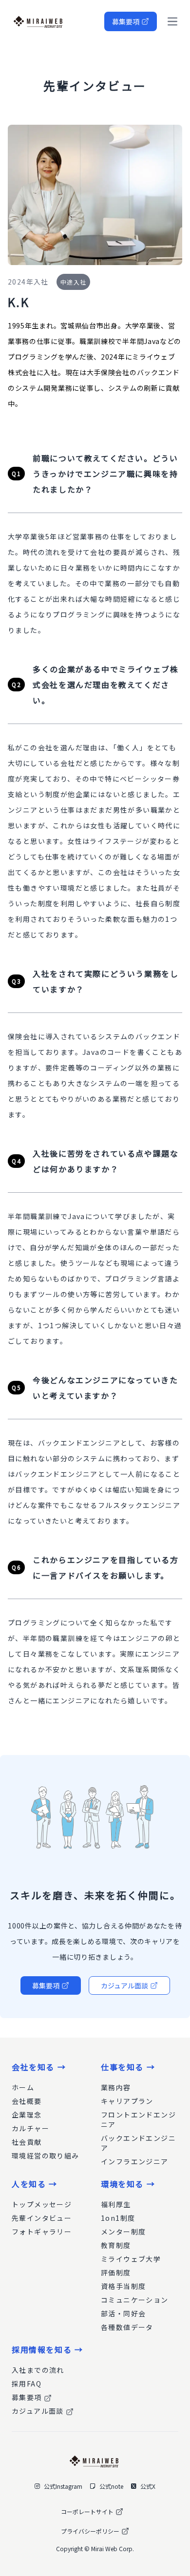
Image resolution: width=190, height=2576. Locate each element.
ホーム (23, 2087)
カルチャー (30, 2128)
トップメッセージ (42, 2204)
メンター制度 (123, 2232)
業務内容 (116, 2087)
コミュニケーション (135, 2300)
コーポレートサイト (87, 2511)
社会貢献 (27, 2142)
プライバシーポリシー (90, 2531)
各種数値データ (127, 2327)
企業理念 (27, 2115)
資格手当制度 (123, 2286)
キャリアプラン (127, 2101)
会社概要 (27, 2101)
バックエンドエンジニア (138, 2143)
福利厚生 (116, 2204)
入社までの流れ (38, 2370)
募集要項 (126, 21)
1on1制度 (118, 2218)
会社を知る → (39, 2067)
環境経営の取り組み (46, 2156)
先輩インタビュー (42, 2218)
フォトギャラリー (42, 2232)
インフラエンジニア (135, 2161)
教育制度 (116, 2245)
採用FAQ (27, 2384)
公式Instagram (63, 2486)
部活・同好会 (123, 2313)
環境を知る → (128, 2184)
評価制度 (116, 2272)
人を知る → (35, 2184)
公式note (111, 2486)
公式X (148, 2486)
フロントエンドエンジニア (138, 2119)
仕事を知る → (128, 2067)
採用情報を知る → (47, 2349)
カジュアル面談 (124, 1985)
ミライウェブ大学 (131, 2259)
